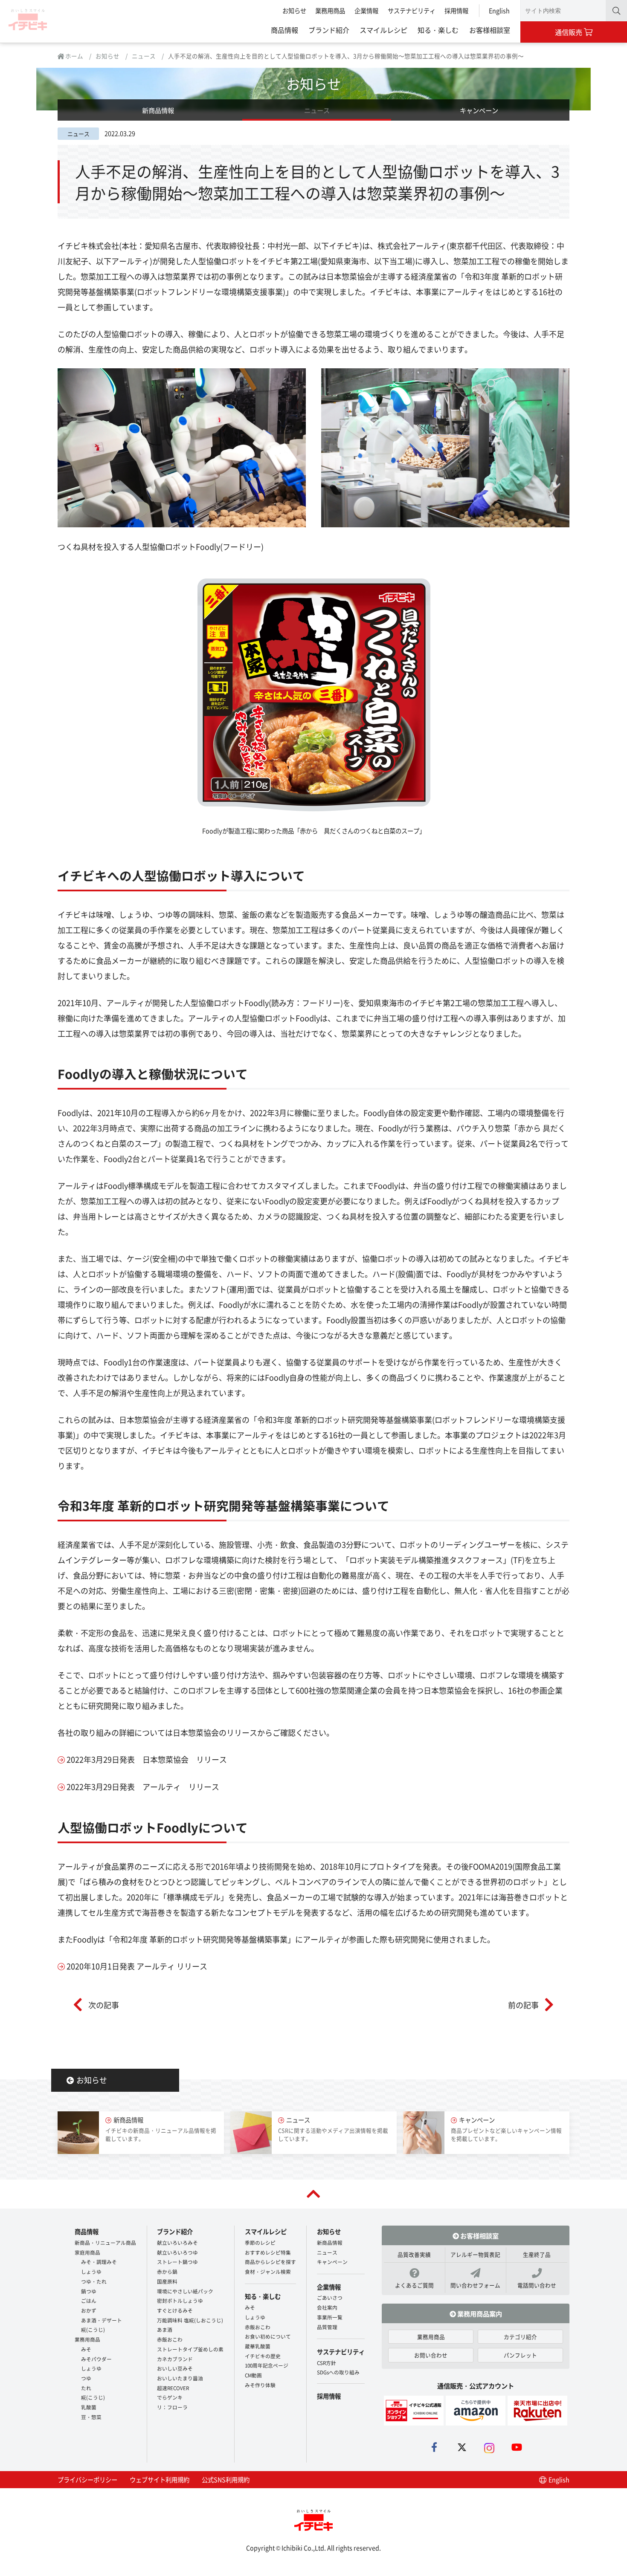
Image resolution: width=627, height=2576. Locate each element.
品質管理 (327, 2327)
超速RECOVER (173, 2388)
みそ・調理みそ (99, 2262)
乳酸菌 (89, 2407)
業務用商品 (330, 10)
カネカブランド (175, 2359)
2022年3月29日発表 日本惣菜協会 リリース (147, 1759)
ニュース (144, 56)
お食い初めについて (268, 2336)
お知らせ (294, 10)
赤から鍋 (167, 2271)
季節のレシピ (260, 2242)
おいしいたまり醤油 (180, 2378)
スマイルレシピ (383, 30)
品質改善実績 (414, 2254)
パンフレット (520, 2355)
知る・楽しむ (438, 30)
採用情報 (456, 10)
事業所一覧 (330, 2317)
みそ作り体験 (260, 2385)
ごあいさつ (330, 2297)
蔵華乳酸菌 (258, 2346)
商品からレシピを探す (270, 2262)
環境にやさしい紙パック (185, 2291)
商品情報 (284, 30)
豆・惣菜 (91, 2417)
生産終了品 (537, 2254)
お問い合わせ (431, 2355)
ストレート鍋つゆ (177, 2262)
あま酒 (165, 2329)
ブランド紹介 (329, 30)
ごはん (89, 2300)
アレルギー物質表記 (475, 2254)
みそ (86, 2349)
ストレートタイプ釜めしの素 (190, 2349)
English (499, 10)
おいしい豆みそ (175, 2368)
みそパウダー (96, 2359)
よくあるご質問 (414, 2285)
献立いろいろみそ (177, 2242)
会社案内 (327, 2307)
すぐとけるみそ (175, 2310)
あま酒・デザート (102, 2320)
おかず (89, 2310)
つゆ (86, 2378)
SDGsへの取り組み (338, 2372)
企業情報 (366, 10)
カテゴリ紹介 (520, 2337)
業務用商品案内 (479, 2313)
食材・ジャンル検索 (268, 2271)
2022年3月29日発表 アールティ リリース (143, 1787)
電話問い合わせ (537, 2285)
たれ (86, 2388)
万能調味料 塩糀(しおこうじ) (190, 2320)
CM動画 (253, 2375)
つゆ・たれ (94, 2281)
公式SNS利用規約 (226, 2479)
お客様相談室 (490, 30)
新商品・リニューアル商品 (105, 2242)
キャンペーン (479, 110)
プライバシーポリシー (87, 2479)
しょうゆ (91, 2271)
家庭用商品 (87, 2252)
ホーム (74, 56)
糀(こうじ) (93, 2329)
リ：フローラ (172, 2407)
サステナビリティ (412, 10)
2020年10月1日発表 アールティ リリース (137, 1966)
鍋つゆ (89, 2291)
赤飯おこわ (170, 2339)
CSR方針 (327, 2363)
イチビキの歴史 (263, 2356)
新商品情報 (158, 110)
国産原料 (167, 2281)
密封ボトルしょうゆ (180, 2300)
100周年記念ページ (267, 2365)
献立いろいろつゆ (177, 2252)
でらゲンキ (170, 2397)
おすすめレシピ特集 (268, 2252)
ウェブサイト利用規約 (160, 2479)
